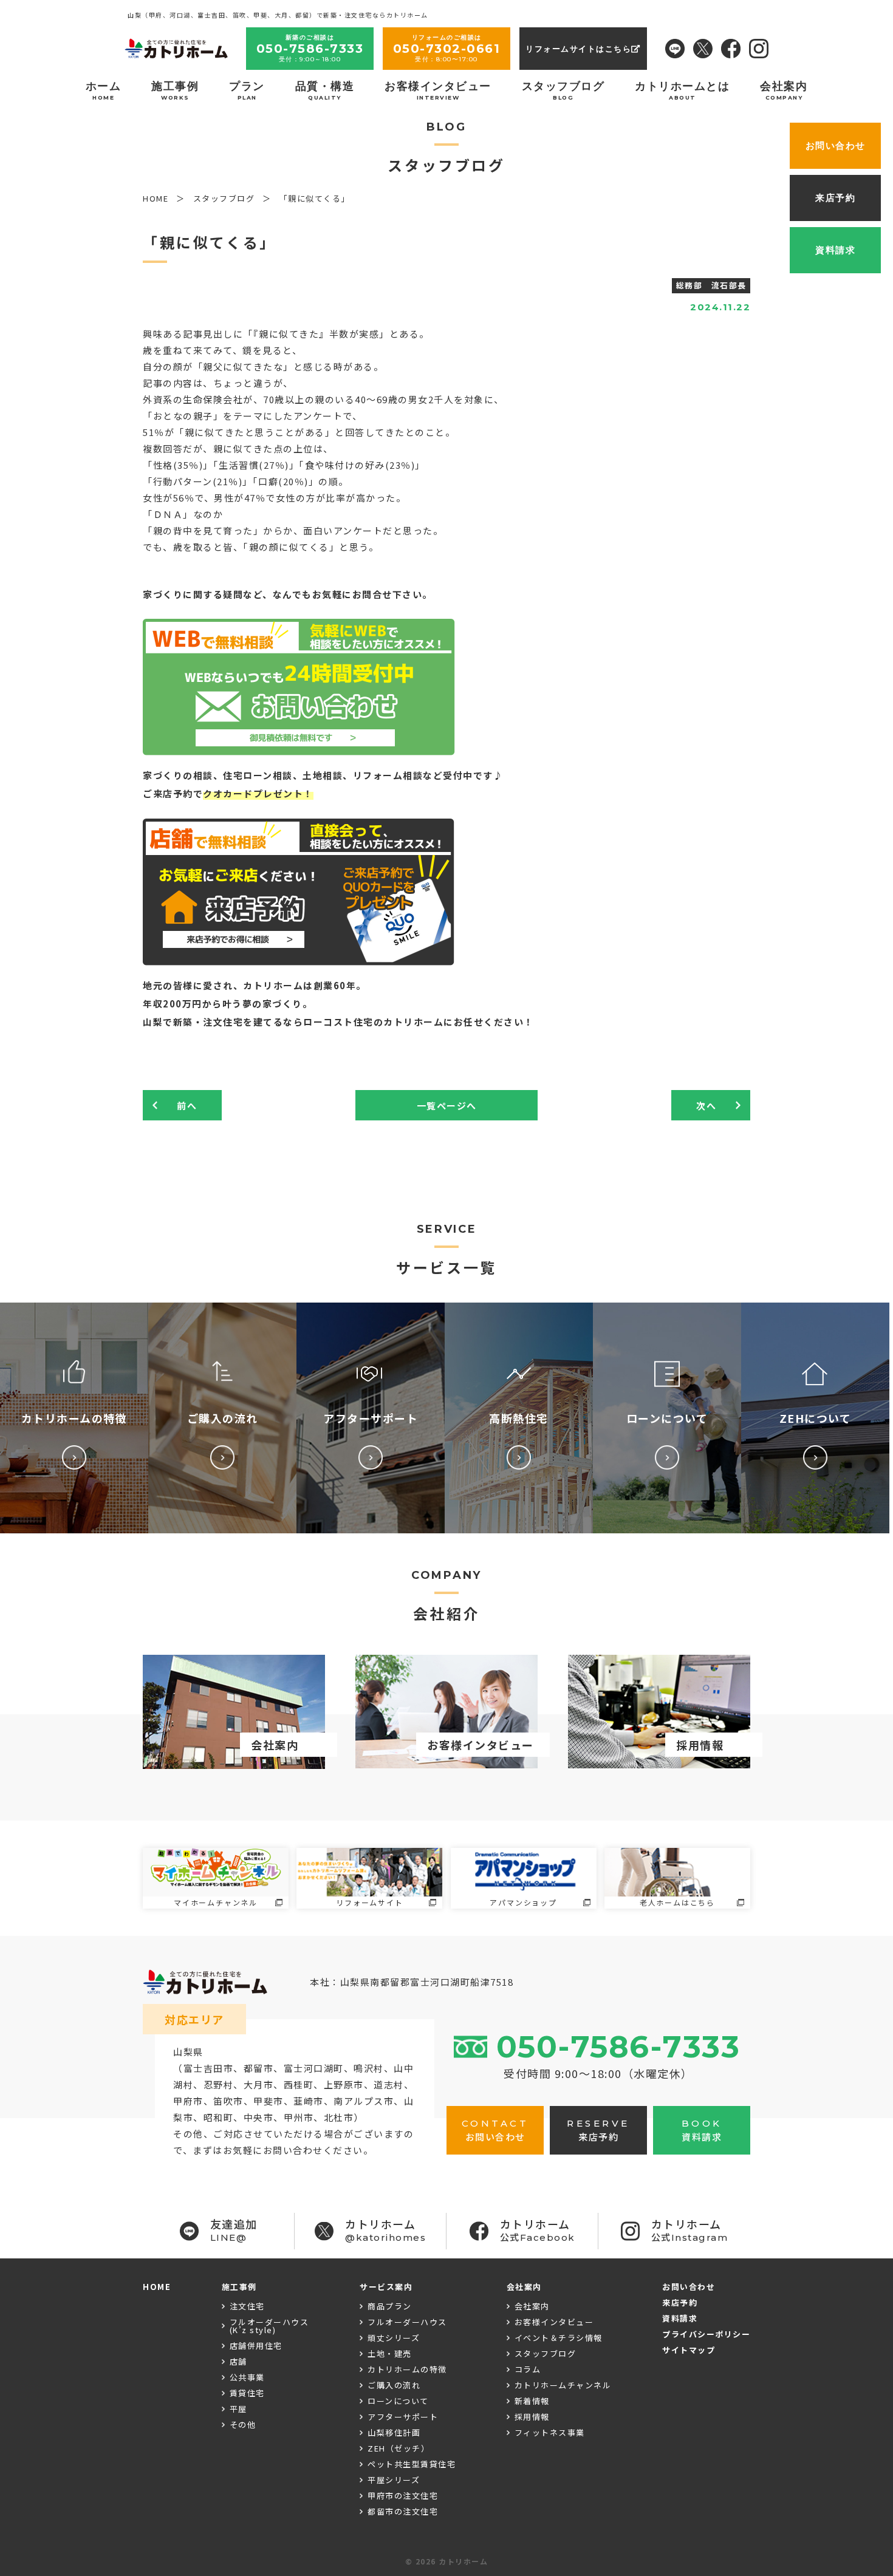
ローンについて (398, 2401)
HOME (157, 2287)
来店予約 (680, 2302)
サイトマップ (689, 2350)
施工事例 (175, 90)
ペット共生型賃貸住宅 (412, 2464)
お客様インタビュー (438, 90)
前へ (187, 1106)
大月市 (259, 2084)
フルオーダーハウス (407, 2322)
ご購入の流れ (394, 2385)
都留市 (259, 2068)
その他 (243, 2424)
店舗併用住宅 (256, 2346)
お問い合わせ (689, 2287)
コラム (528, 2369)
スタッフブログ (563, 90)
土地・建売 (390, 2353)
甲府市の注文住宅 (403, 2496)
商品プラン (390, 2306)
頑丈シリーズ (394, 2338)
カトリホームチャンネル (563, 2385)
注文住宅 (247, 2306)
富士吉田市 (209, 2068)
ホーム (104, 90)
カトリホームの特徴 (407, 2369)
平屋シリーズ (394, 2480)
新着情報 (532, 2401)
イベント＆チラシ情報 (559, 2338)
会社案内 (784, 90)
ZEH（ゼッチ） (399, 2448)
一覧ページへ (447, 1106)
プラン (247, 90)
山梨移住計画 (394, 2432)
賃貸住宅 (247, 2393)
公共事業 (247, 2377)
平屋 (238, 2409)
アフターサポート (403, 2417)
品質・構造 (325, 90)
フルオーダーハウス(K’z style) (269, 2326)
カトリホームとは (682, 90)
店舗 (238, 2361)
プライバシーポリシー (706, 2334)
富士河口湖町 (314, 2068)
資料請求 (680, 2318)
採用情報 (532, 2417)
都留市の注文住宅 (403, 2511)
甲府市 (188, 2101)
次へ (706, 1106)
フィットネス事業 (550, 2432)
